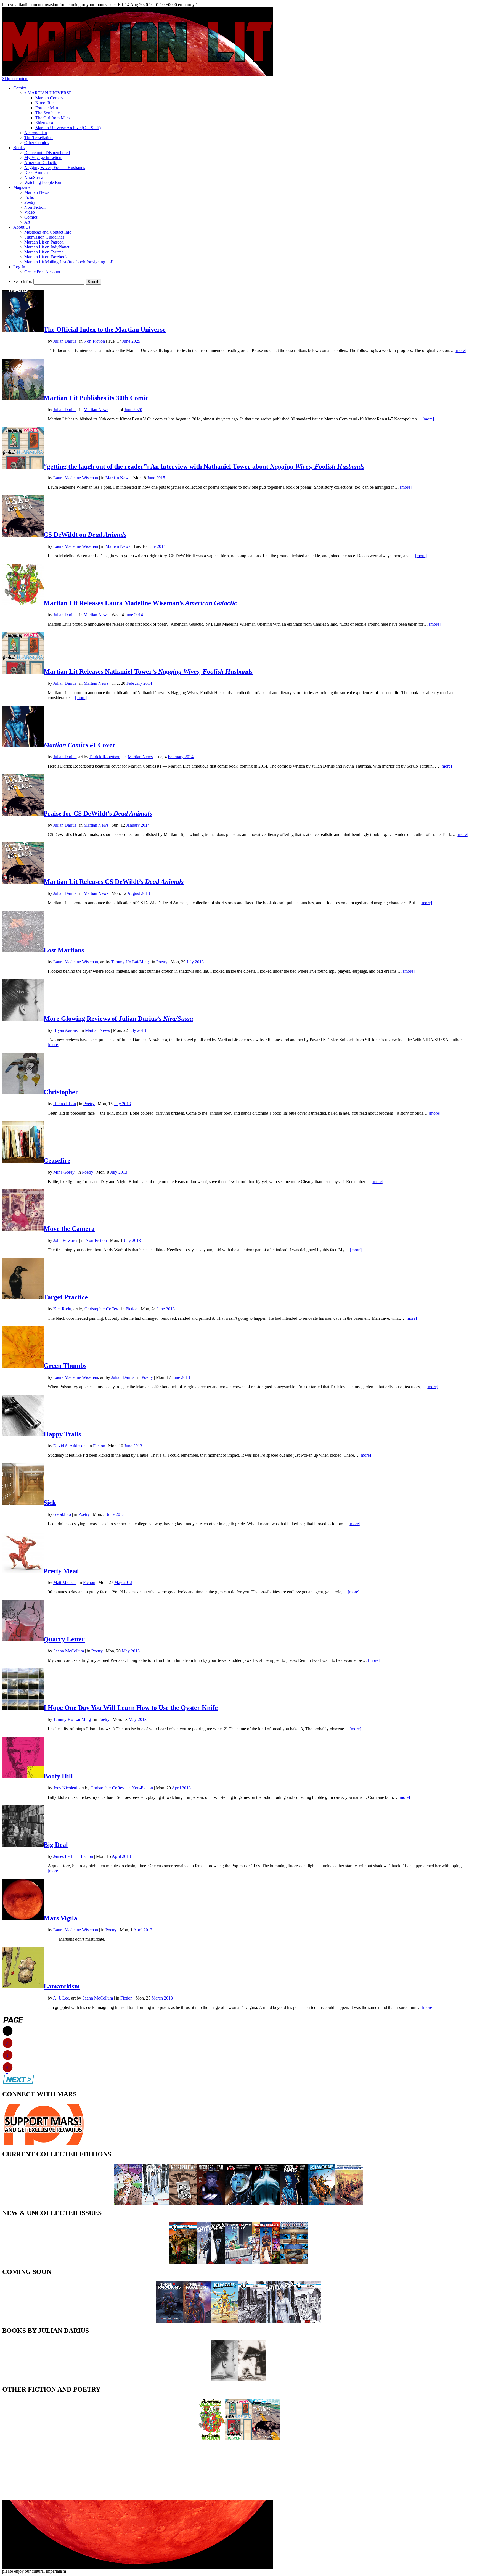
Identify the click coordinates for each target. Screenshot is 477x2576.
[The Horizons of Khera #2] (252, 2321)
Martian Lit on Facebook (46, 257)
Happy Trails (62, 1434)
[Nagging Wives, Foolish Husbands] (239, 2439)
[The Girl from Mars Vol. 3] (156, 2203)
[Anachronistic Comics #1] (239, 2262)
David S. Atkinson (69, 1446)
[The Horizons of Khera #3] (308, 2321)
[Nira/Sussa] (225, 2380)
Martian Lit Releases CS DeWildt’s (114, 882)
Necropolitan (36, 133)
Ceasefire (57, 1160)
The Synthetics (48, 113)
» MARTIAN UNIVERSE (48, 93)
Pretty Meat (61, 1571)
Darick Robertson (105, 757)
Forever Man (47, 108)
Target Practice (66, 1297)
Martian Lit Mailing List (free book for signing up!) (69, 262)
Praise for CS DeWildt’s (98, 813)
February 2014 (139, 683)
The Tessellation (39, 138)
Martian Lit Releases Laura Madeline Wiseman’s (140, 603)
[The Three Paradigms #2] (169, 2321)
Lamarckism (62, 1986)
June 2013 (166, 1309)
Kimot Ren (45, 103)
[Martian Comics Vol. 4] (239, 2203)
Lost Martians (64, 950)
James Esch (63, 1856)
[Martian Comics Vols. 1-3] (266, 2203)
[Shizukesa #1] (280, 2321)
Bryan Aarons (65, 1030)
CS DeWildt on (85, 535)
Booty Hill (58, 1776)
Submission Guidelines (44, 237)
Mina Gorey (64, 1172)
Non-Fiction (35, 207)
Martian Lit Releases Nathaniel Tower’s (148, 671)
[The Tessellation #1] (294, 2262)
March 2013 (162, 1998)
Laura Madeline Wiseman (76, 478)
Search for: (23, 281)
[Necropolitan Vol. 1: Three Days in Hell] (211, 2203)
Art (27, 222)
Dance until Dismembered (47, 153)
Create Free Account (42, 272)
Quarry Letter (64, 1639)
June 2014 (157, 546)
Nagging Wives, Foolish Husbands (55, 167)
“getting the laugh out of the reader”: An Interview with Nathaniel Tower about (204, 466)
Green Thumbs (65, 1366)
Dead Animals (37, 172)
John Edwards (66, 1240)
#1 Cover (79, 745)
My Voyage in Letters (43, 158)
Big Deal (56, 1845)
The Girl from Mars (52, 118)
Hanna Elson (65, 1104)
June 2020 (133, 410)
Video (30, 212)
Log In (19, 267)
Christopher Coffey (101, 1309)
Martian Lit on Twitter (44, 252)
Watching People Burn (44, 182)
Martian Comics (49, 98)
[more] (460, 351)
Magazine (22, 187)
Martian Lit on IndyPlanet (47, 247)
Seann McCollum (69, 1651)
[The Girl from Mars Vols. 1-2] (294, 2203)
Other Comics (36, 143)
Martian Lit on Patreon (44, 242)
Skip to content (15, 79)
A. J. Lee (61, 1998)
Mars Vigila (60, 1918)
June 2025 (131, 341)
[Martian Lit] (137, 75)
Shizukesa (44, 123)
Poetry (30, 202)
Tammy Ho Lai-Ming (130, 962)
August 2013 (139, 893)
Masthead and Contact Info (48, 232)
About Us (22, 227)
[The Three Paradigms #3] (197, 2321)
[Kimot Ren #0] (225, 2321)
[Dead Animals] (266, 2439)
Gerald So (62, 1514)
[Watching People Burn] (252, 2380)
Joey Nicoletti (65, 1788)
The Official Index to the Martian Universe (105, 329)
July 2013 (195, 962)
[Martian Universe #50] (266, 2262)
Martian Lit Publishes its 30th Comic (96, 398)
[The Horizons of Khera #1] (183, 2262)
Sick (50, 1503)
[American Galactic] (211, 2439)
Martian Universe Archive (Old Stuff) (68, 128)
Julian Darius (65, 341)
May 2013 (123, 1582)
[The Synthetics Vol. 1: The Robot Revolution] (349, 2203)
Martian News (37, 192)
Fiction (30, 197)
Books (19, 148)
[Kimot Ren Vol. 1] (321, 2203)
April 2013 (181, 1788)
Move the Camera (69, 1229)
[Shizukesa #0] (211, 2262)
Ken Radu (62, 1309)
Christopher (61, 1092)
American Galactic (41, 162)
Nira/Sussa (34, 177)
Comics (20, 88)
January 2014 (138, 825)
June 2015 (156, 478)
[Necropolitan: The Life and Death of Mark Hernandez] (183, 2203)
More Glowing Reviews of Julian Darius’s (118, 1019)
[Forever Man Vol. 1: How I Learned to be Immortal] (128, 2203)
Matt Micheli (64, 1582)
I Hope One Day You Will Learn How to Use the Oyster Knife (131, 1708)
